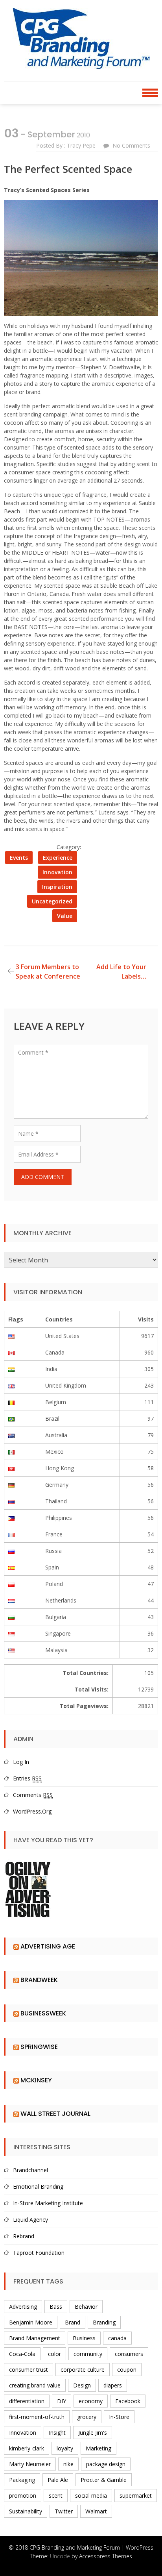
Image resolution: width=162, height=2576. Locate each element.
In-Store (119, 2417)
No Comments (131, 145)
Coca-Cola (22, 2354)
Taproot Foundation (39, 2253)
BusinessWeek (43, 2013)
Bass (56, 2307)
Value (65, 916)
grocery (87, 2417)
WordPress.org (32, 1811)
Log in (21, 1762)
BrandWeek (39, 1980)
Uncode (60, 2556)
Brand (73, 2322)
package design (106, 2464)
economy (91, 2401)
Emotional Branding (38, 2186)
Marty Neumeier (30, 2464)
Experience (58, 858)
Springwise (39, 2047)
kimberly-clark (27, 2448)
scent (56, 2495)
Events (19, 858)
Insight (57, 2433)
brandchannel (30, 2170)
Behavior (86, 2307)
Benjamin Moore (31, 2322)
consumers (129, 2354)
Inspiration (57, 887)
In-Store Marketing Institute (48, 2203)
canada (117, 2338)
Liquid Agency (30, 2220)
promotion (23, 2495)
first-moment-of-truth (37, 2417)
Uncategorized (52, 901)
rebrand (24, 2236)
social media (91, 2495)
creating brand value (35, 2385)
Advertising (23, 2307)
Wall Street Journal (55, 2114)
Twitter (64, 2511)
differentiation (27, 2401)
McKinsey (36, 2080)
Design (82, 2385)
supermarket (136, 2495)
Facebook (128, 2401)
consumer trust (29, 2370)
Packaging (22, 2480)
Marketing (98, 2448)
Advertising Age (48, 1946)
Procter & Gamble (104, 2480)
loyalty (65, 2448)
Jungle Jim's (93, 2433)
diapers (113, 2385)
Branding (104, 2322)
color (54, 2354)
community (88, 2354)
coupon (127, 2370)
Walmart (96, 2511)
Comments (33, 1795)
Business (84, 2338)
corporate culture (83, 2370)
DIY (62, 2401)
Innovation (57, 872)
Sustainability (26, 2511)
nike (68, 2464)
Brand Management (35, 2338)
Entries (27, 1778)
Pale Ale (58, 2480)
